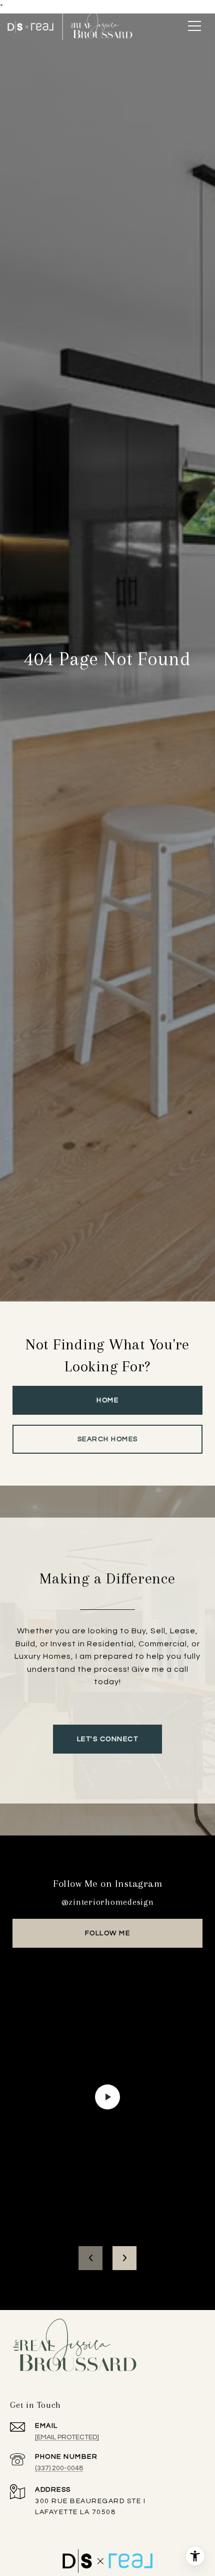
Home (107, 1400)
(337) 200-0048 (59, 2468)
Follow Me (108, 1933)
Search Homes (108, 1439)
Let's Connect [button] (108, 1739)
